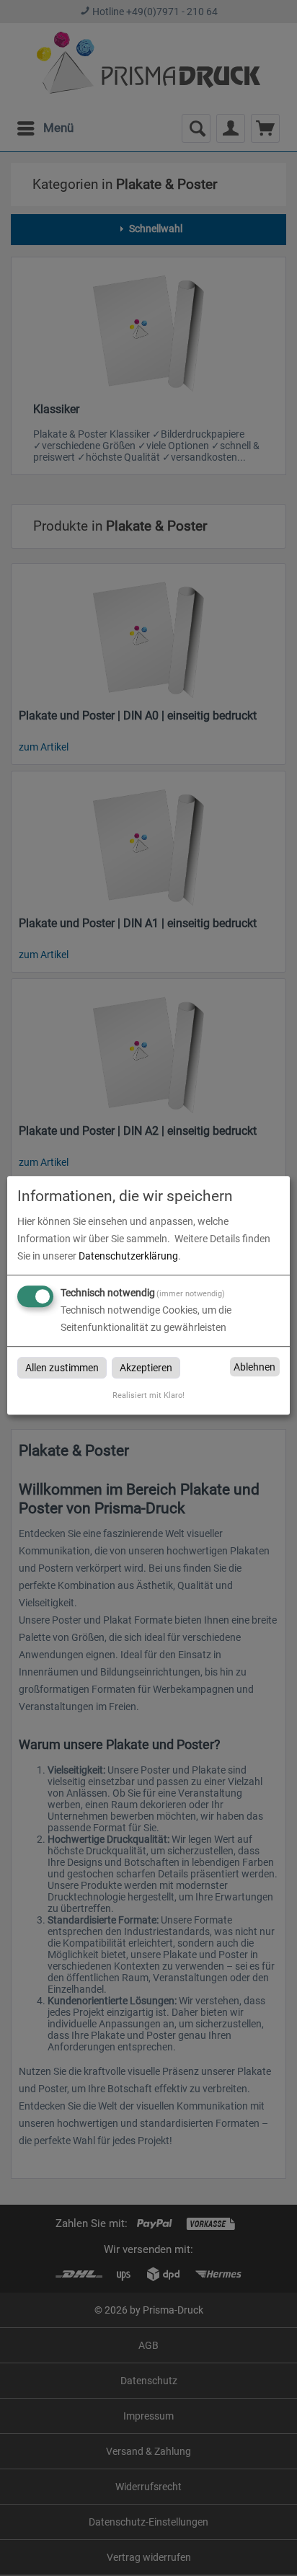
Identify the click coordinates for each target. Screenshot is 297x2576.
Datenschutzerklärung (128, 1256)
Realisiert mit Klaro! (148, 1395)
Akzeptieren (146, 1368)
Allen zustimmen (62, 1368)
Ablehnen (254, 1367)
